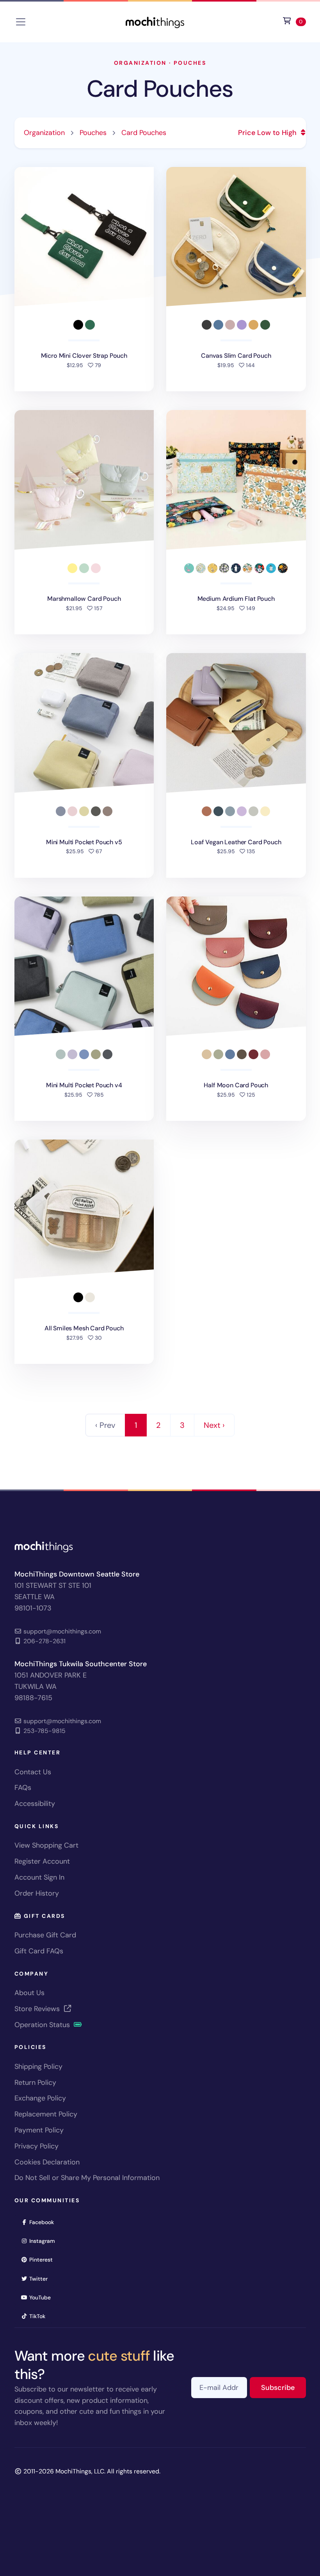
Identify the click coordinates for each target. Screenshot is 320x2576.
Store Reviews (38, 2009)
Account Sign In (39, 1877)
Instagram (45, 2241)
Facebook (44, 2222)
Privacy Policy (36, 2146)
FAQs (23, 1788)
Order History (37, 1893)
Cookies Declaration (47, 2162)
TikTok (40, 2316)
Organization (140, 63)
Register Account (42, 1861)
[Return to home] (155, 21)
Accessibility (35, 1804)
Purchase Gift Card (45, 1935)
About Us (29, 1993)
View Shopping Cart (46, 1845)
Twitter (41, 2279)
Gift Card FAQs (39, 1951)
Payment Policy (39, 2130)
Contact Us (33, 1772)
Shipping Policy (38, 2066)
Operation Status (43, 2025)
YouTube (43, 2297)
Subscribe (284, 2387)
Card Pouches (160, 89)
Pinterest (44, 2259)
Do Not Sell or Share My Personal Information (87, 2178)
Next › (214, 1425)
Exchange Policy (40, 2098)
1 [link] (136, 1425)
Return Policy (35, 2082)
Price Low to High (268, 133)
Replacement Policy (46, 2114)
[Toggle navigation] (21, 22)
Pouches (190, 63)
